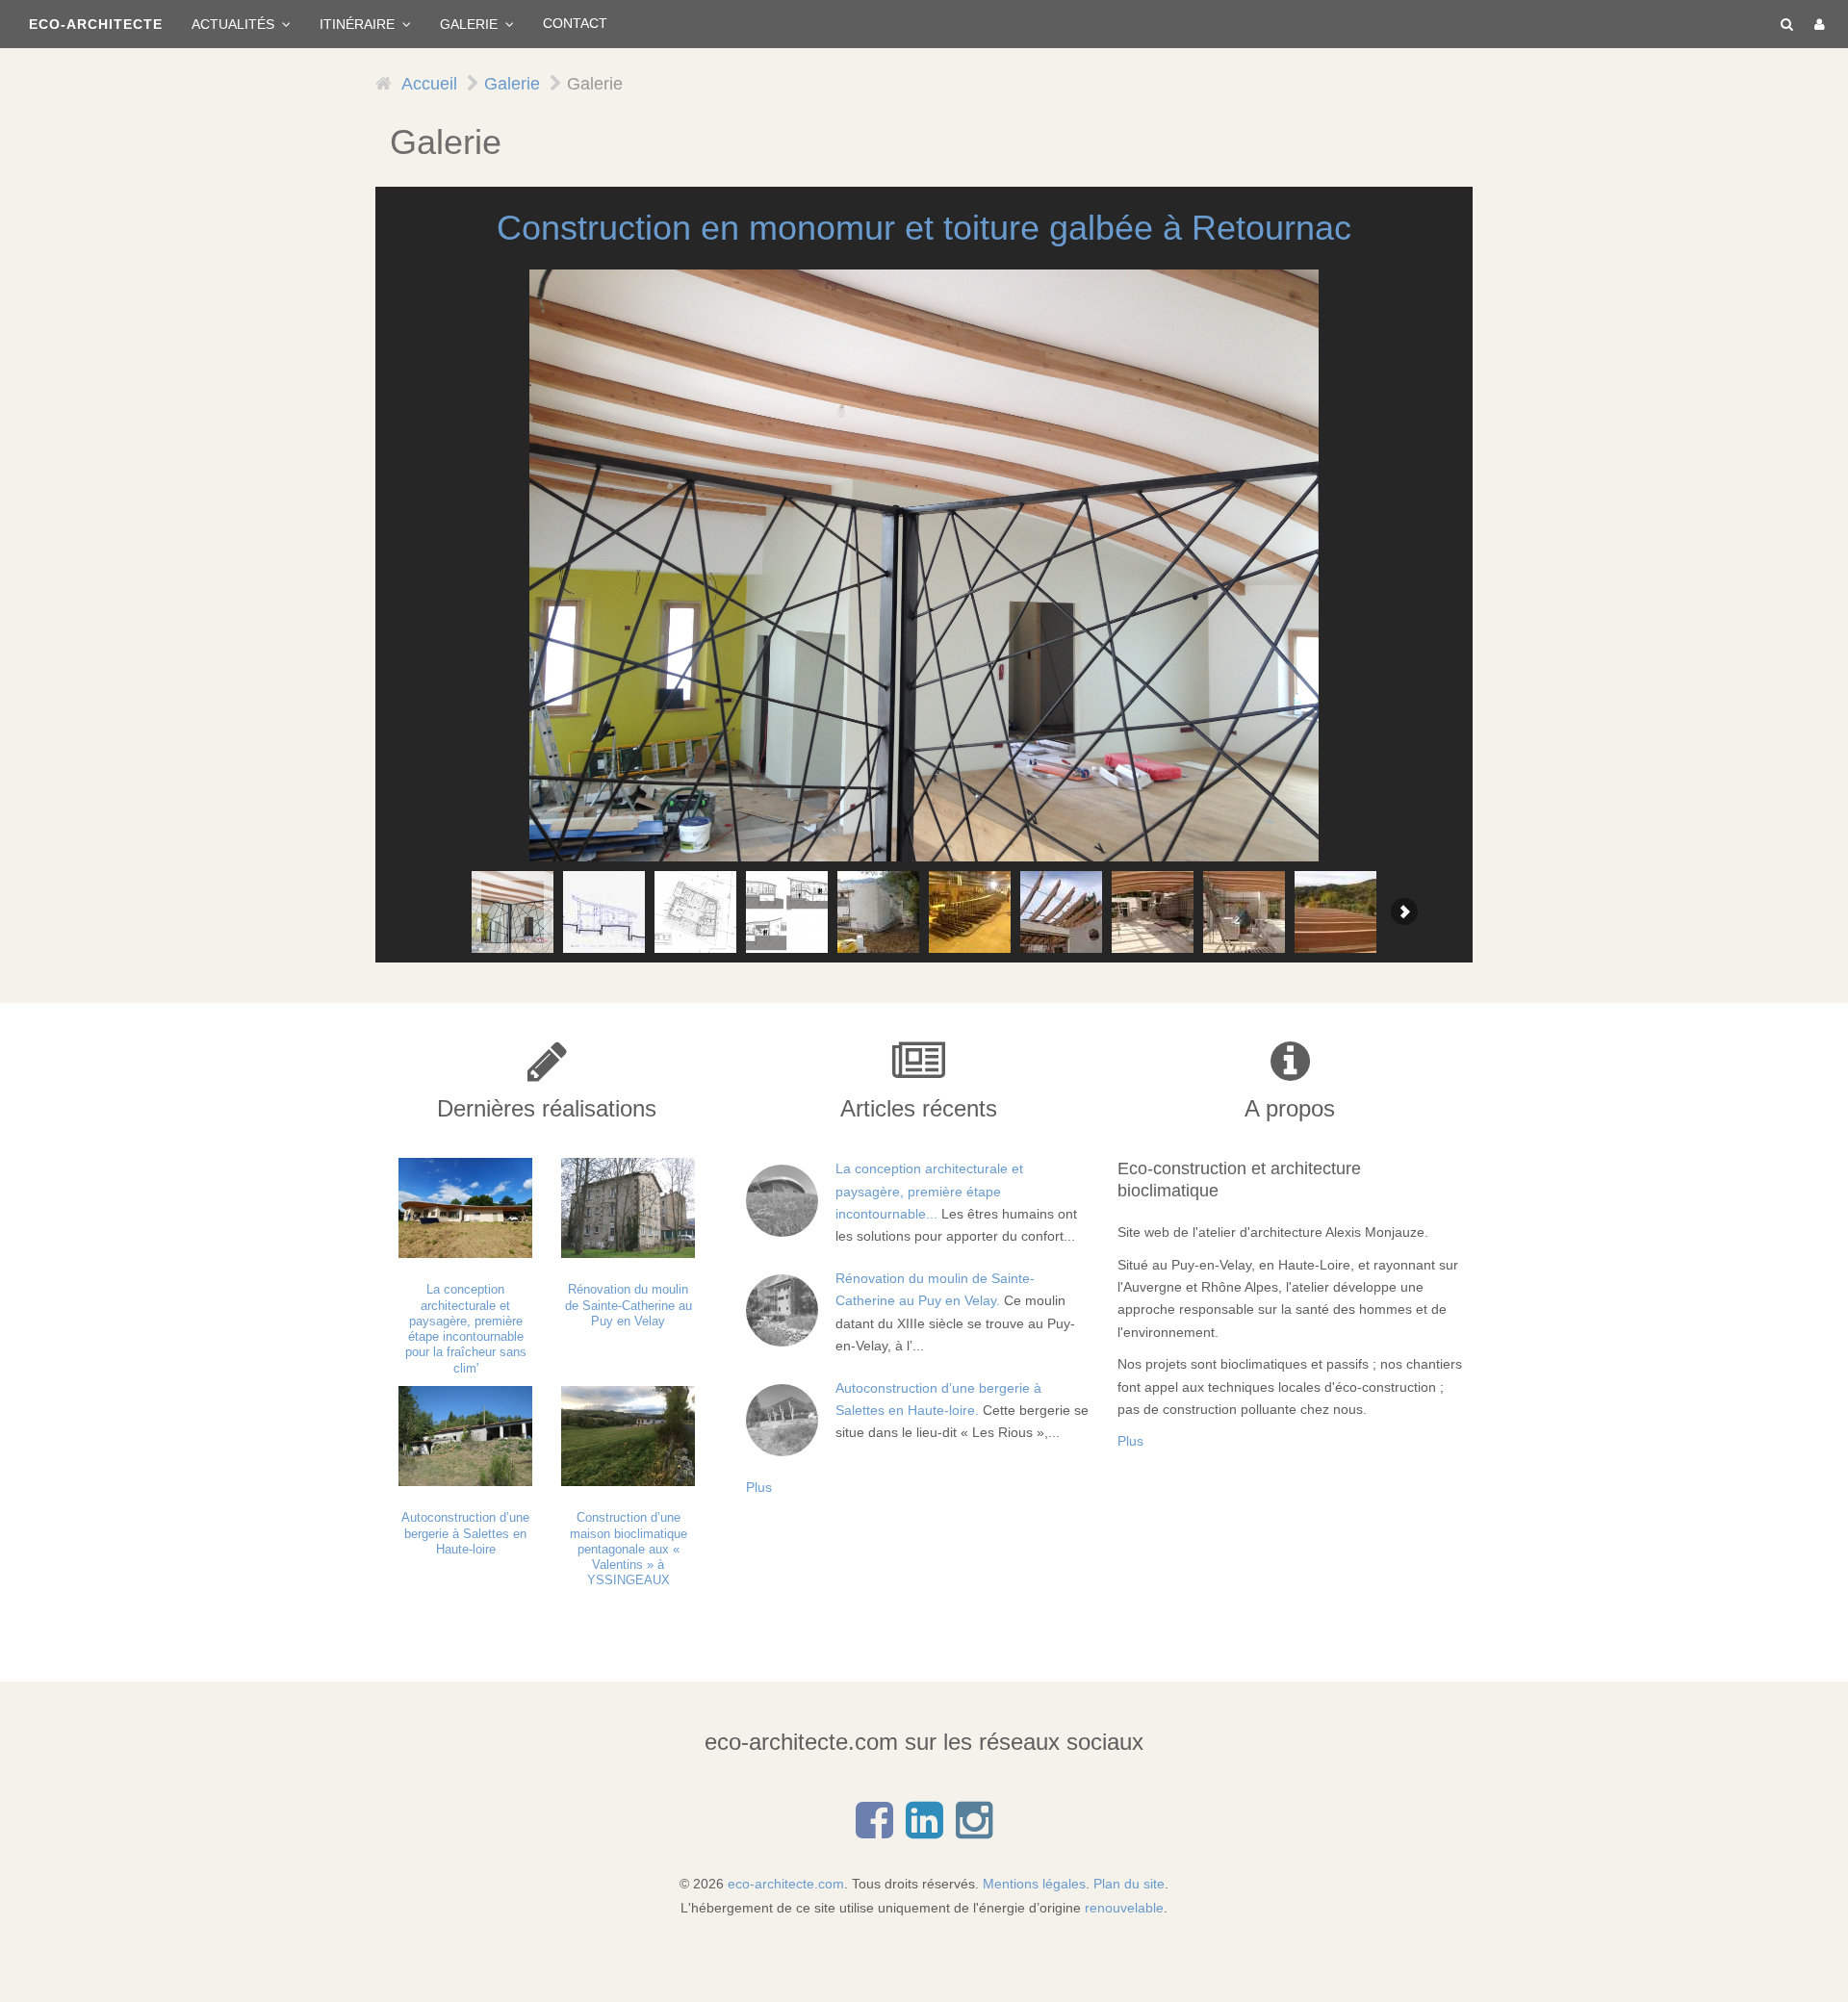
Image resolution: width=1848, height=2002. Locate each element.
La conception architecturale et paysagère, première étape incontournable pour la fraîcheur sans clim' (466, 1328)
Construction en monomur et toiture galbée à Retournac (924, 228)
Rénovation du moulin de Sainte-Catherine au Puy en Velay (629, 1305)
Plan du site (1129, 1884)
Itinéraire (359, 25)
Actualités (235, 25)
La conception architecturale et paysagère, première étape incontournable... (929, 1191)
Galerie (471, 25)
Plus (759, 1487)
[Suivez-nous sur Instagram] (974, 1831)
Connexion (1817, 24)
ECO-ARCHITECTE (96, 24)
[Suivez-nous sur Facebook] (874, 1831)
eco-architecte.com (786, 1884)
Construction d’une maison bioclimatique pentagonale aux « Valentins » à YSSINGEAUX (629, 1549)
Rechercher (1783, 24)
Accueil (429, 84)
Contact (575, 24)
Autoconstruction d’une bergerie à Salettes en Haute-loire (465, 1533)
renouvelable (1124, 1908)
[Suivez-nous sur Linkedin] (924, 1831)
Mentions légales (1034, 1884)
